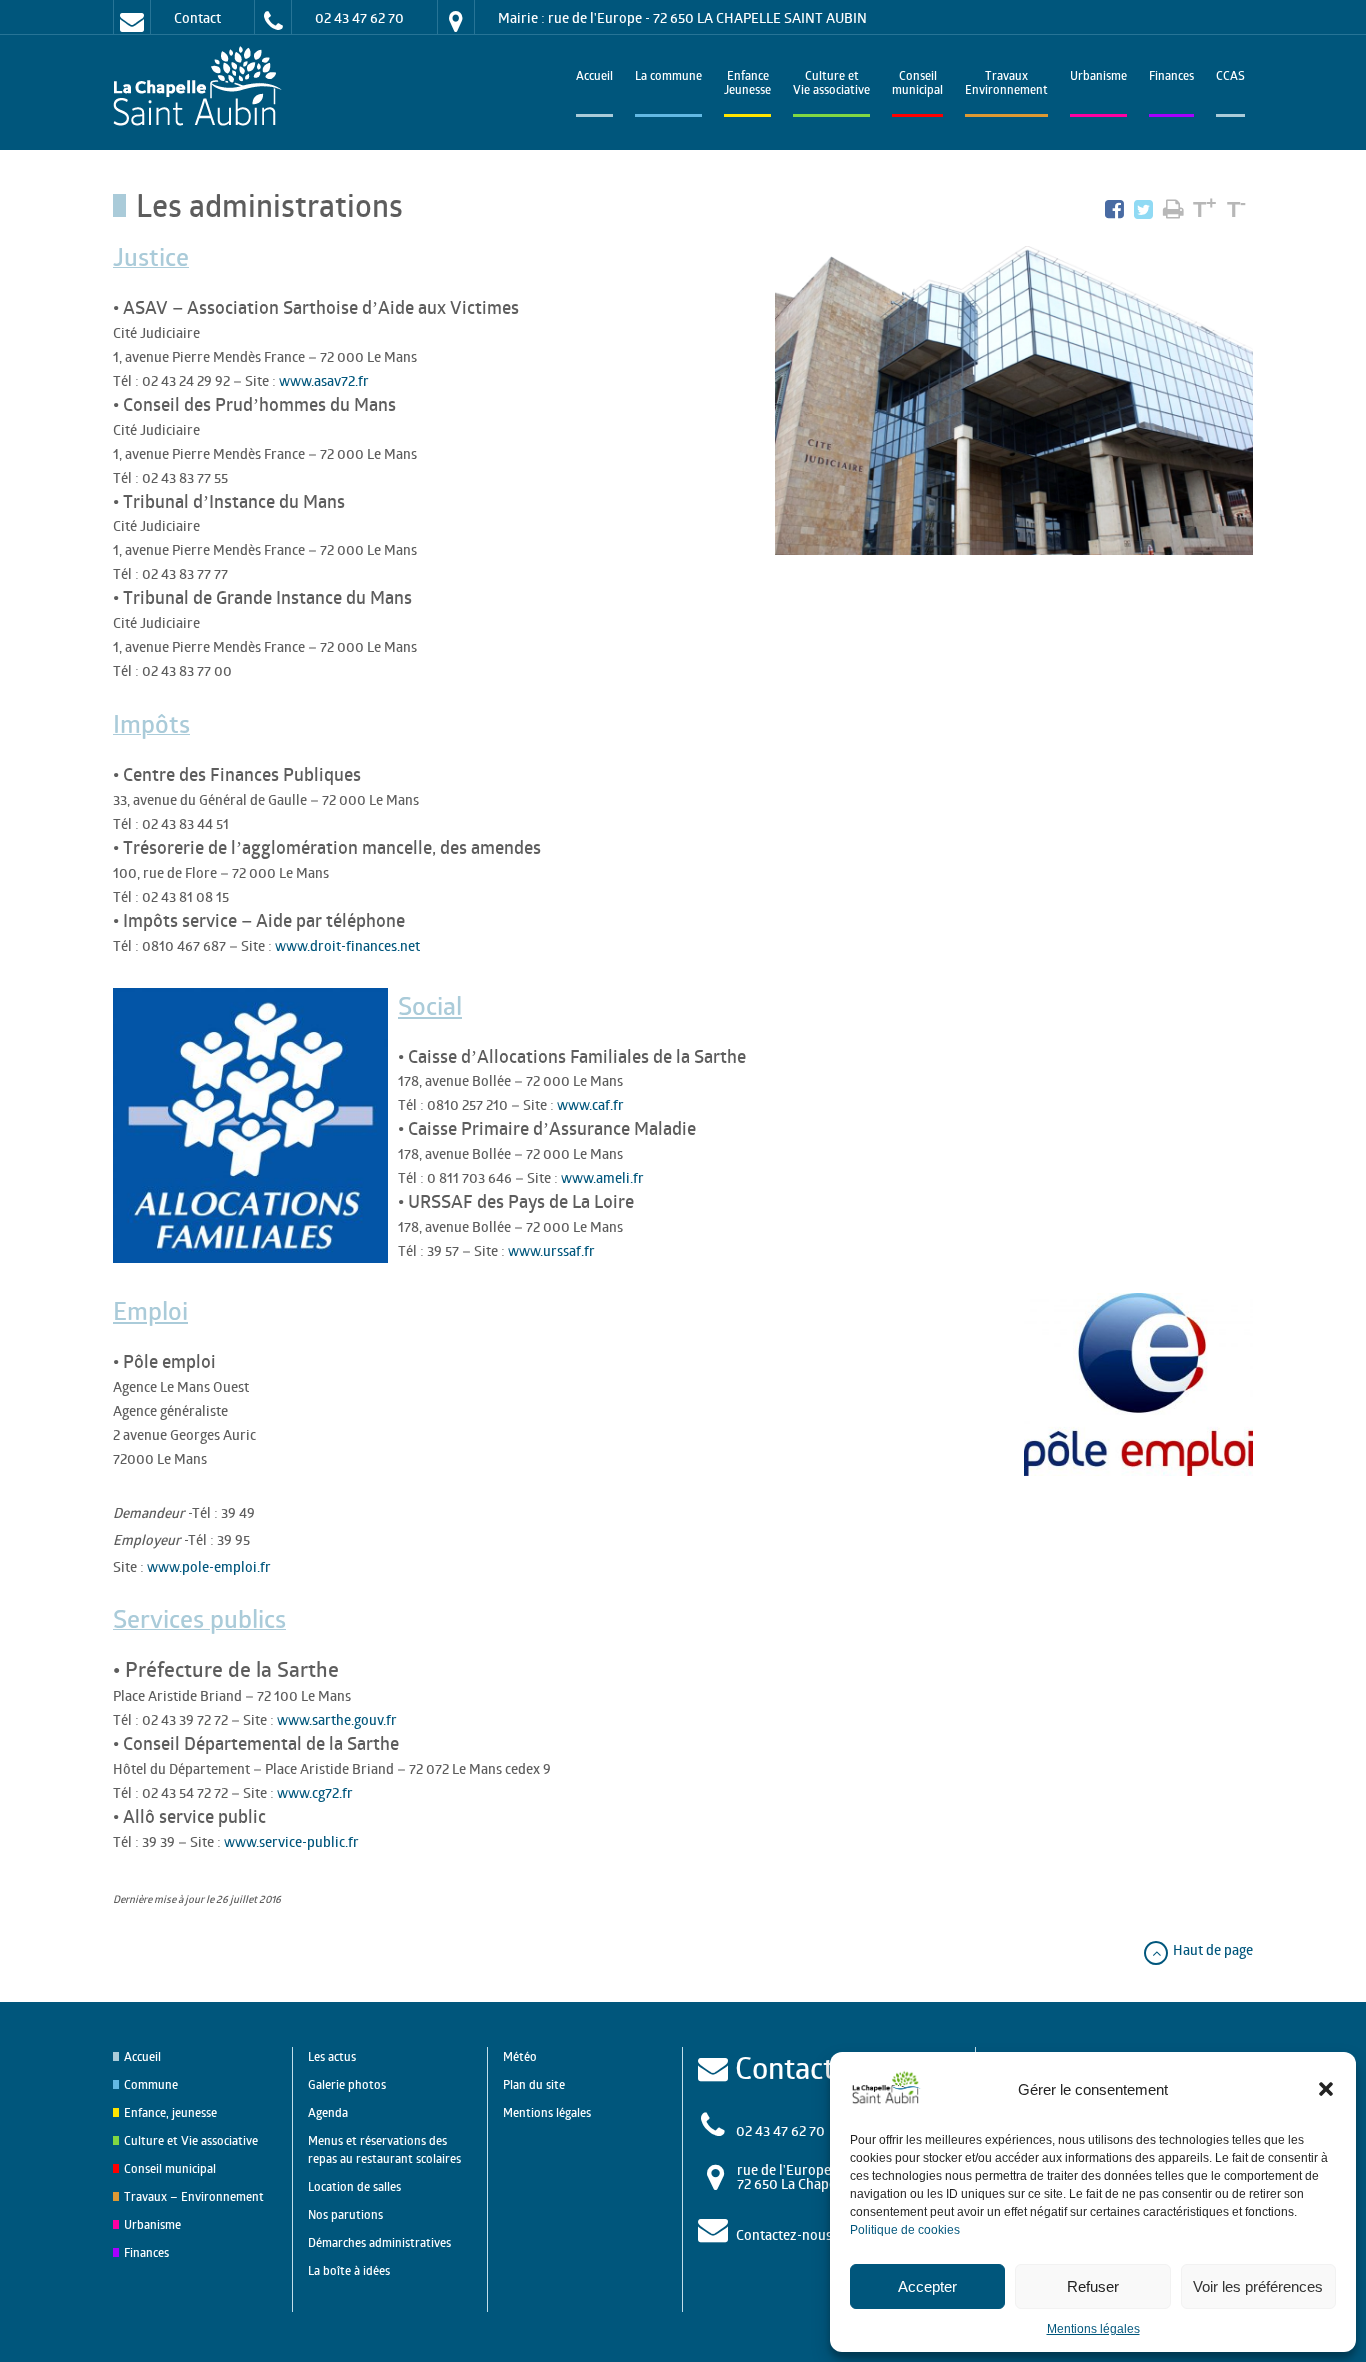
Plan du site (534, 2084)
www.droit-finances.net (347, 945)
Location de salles (354, 2186)
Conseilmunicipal (917, 84)
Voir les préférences (1258, 2286)
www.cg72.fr (315, 1792)
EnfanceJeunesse (747, 84)
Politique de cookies (905, 2230)
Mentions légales (1093, 2329)
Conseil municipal (170, 2168)
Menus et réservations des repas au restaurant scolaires (384, 2149)
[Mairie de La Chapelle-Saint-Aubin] (202, 87)
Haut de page (1211, 1949)
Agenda (328, 2112)
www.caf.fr (590, 1104)
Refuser (1093, 2286)
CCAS (1230, 77)
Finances (1171, 77)
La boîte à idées (349, 2270)
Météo (520, 2056)
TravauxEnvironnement (1006, 84)
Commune (151, 2084)
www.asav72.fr (324, 380)
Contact (197, 17)
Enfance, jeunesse (170, 2112)
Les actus (332, 2056)
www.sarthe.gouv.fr (337, 1719)
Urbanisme (1098, 77)
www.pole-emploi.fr (209, 1566)
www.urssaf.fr (551, 1250)
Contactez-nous (784, 2234)
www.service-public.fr (291, 1841)
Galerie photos (347, 2084)
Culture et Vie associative (831, 84)
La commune (668, 77)
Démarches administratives (379, 2242)
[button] (1326, 2089)
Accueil (594, 77)
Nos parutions (345, 2214)
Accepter (927, 2286)
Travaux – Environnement (194, 2196)
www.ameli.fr (602, 1177)
